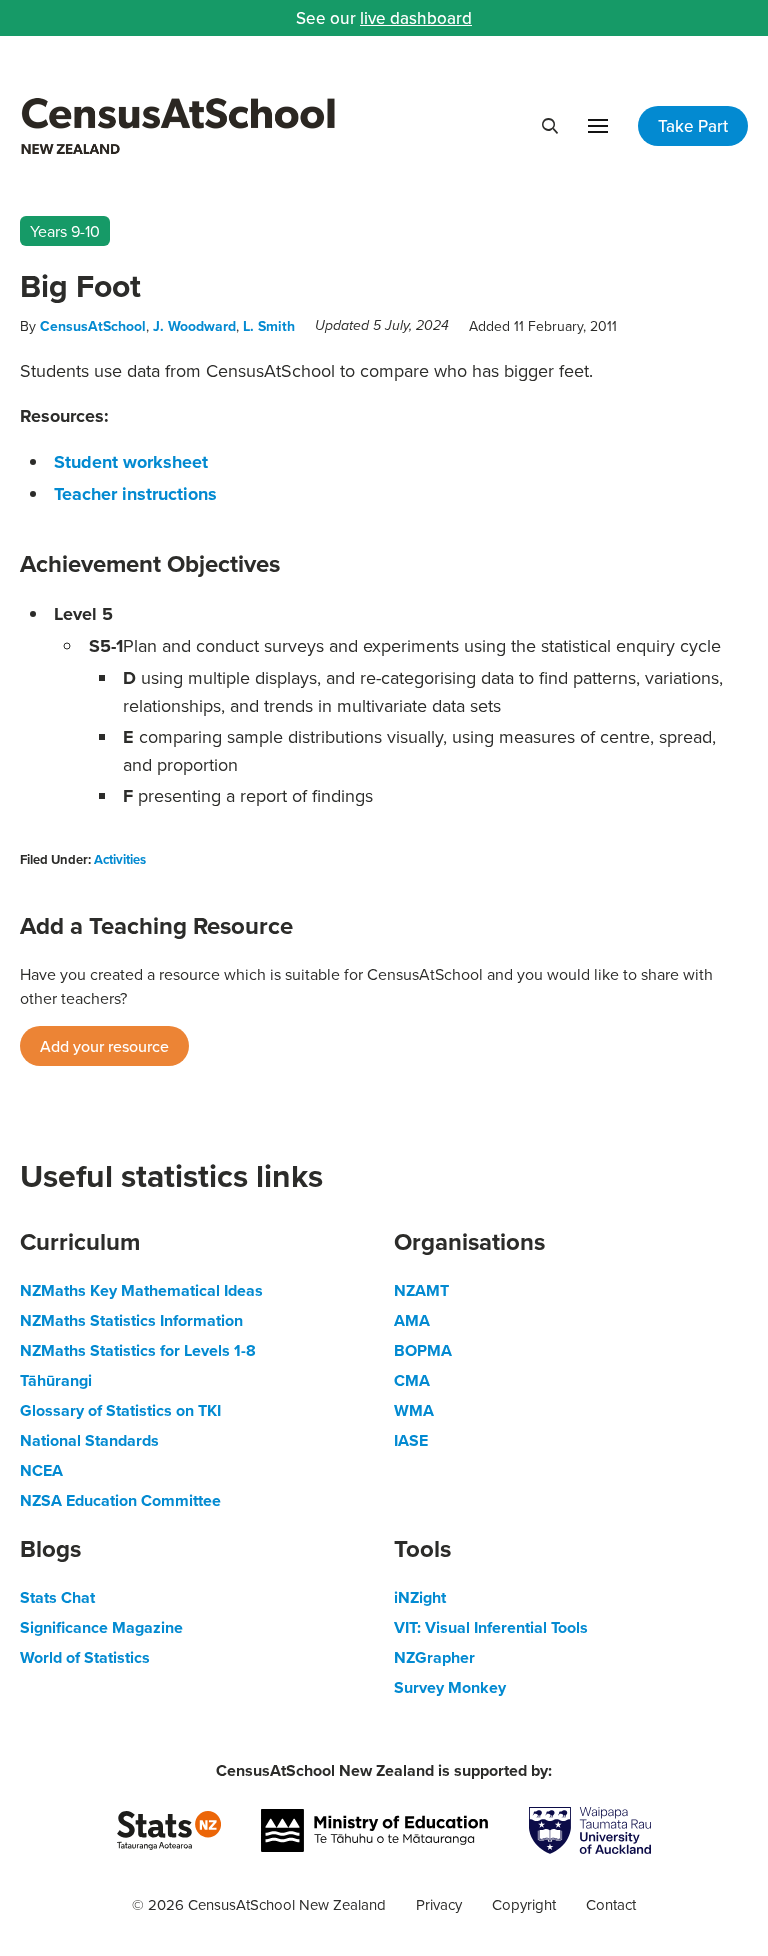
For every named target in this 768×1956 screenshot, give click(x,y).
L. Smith (269, 326)
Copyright (524, 1904)
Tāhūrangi (56, 1380)
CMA (412, 1380)
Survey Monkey (450, 1687)
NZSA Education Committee (120, 1500)
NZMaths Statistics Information (131, 1320)
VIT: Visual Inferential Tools (491, 1627)
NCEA (41, 1470)
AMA (412, 1320)
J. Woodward (194, 326)
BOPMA (423, 1350)
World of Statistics (85, 1657)
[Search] (550, 126)
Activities (120, 859)
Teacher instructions (135, 494)
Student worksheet (131, 462)
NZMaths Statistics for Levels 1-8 (138, 1350)
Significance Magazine (101, 1627)
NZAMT (421, 1290)
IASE (411, 1440)
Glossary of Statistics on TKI (120, 1410)
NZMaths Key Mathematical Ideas (141, 1290)
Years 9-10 (65, 231)
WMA (414, 1410)
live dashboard (416, 18)
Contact (611, 1904)
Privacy (439, 1904)
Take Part (693, 126)
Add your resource (104, 1046)
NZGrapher (434, 1657)
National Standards (89, 1440)
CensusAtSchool (93, 326)
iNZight (420, 1597)
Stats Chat (57, 1597)
